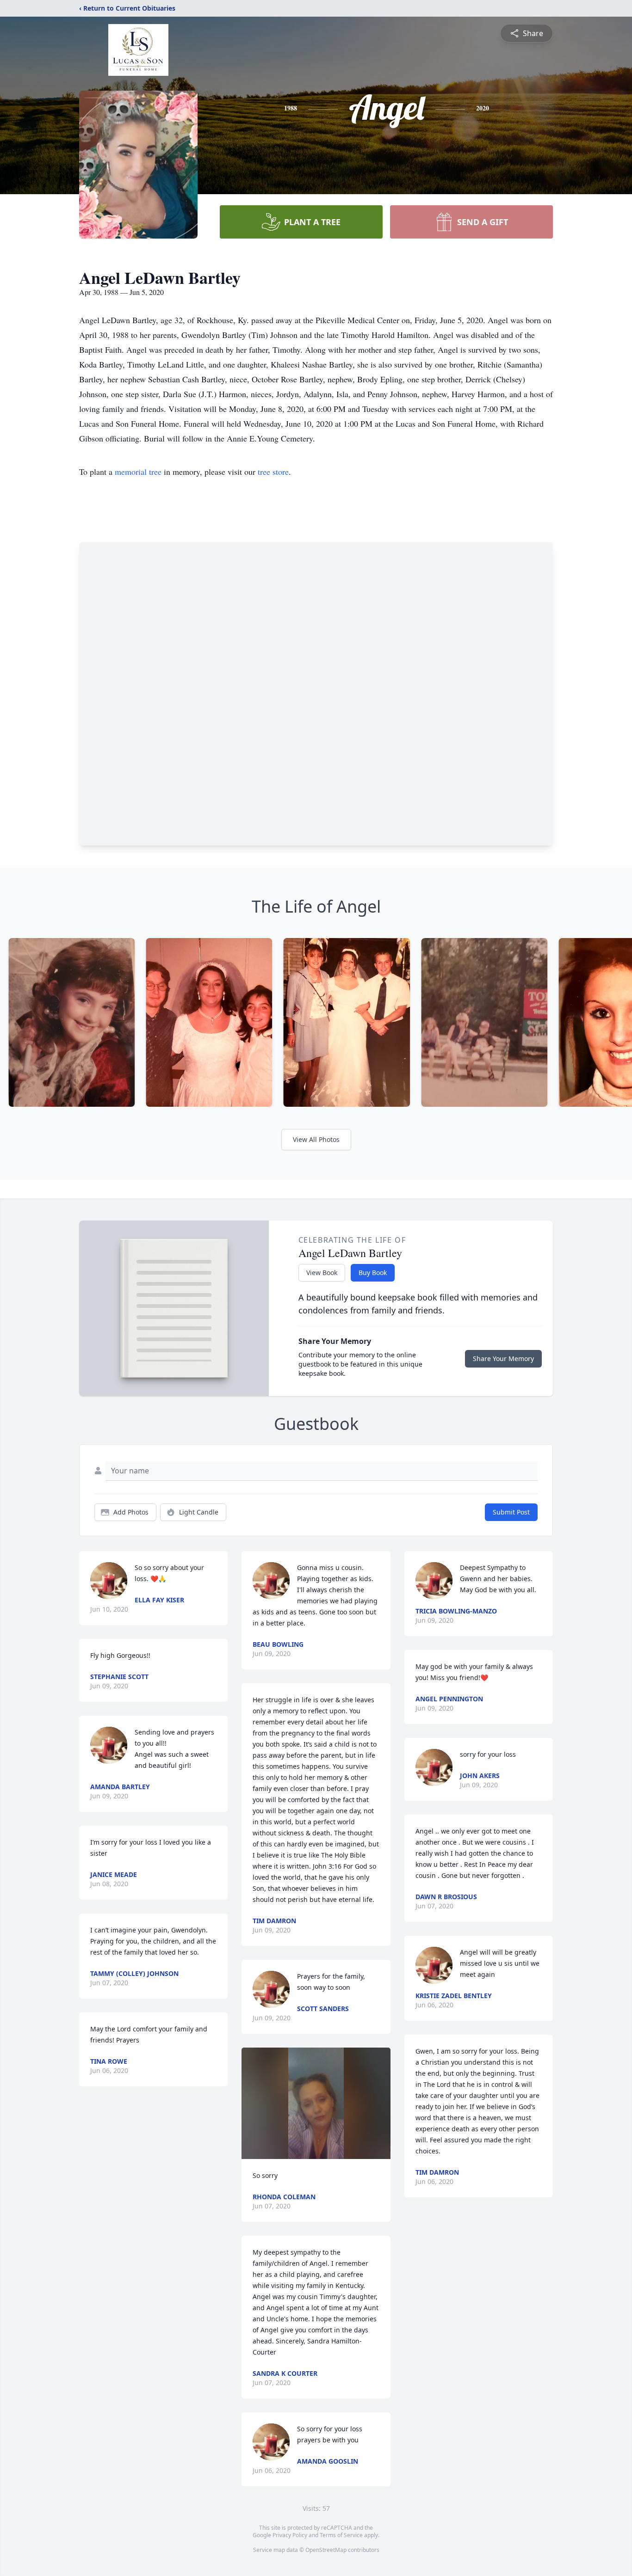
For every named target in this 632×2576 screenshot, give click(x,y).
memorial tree (138, 472)
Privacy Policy (290, 2535)
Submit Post (511, 1512)
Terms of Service (341, 2535)
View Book (322, 1273)
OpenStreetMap (326, 2550)
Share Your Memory (503, 1359)
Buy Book (373, 1273)
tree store (273, 472)
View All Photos (316, 1139)
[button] (316, 2103)
